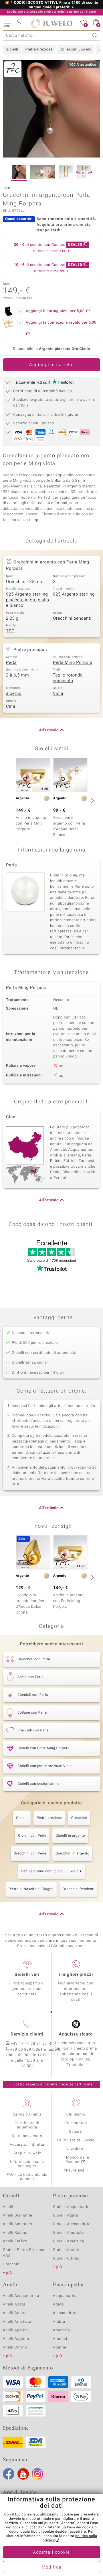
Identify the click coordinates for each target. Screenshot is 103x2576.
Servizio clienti (27, 2034)
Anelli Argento (16, 2339)
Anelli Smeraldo (18, 2224)
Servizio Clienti (27, 2115)
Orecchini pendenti (72, 619)
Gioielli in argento (70, 1836)
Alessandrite (65, 2313)
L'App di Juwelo (27, 2153)
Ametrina (62, 2330)
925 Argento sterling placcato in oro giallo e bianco (28, 600)
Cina (11, 707)
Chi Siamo (76, 2115)
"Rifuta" (49, 2528)
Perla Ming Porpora (73, 663)
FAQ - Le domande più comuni (27, 2177)
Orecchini (79, 1818)
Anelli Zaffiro (15, 2241)
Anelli (8, 2207)
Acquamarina (65, 2296)
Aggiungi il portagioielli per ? (58, 311)
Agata (58, 2304)
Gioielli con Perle (32, 1836)
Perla (11, 663)
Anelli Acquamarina (21, 2296)
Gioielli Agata (66, 2216)
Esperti (76, 2132)
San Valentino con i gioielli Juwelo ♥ (51, 1871)
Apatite (60, 2347)
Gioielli (12, 49)
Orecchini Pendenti (79, 1889)
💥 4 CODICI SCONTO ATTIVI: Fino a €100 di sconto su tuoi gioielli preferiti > (51, 5)
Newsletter (76, 2149)
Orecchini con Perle (30, 1854)
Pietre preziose (49, 1818)
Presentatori (76, 2123)
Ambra (59, 2322)
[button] (7, 23)
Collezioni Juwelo (76, 49)
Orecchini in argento (72, 1854)
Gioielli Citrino (66, 2259)
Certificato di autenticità (27, 2125)
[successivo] (92, 800)
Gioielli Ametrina (69, 2241)
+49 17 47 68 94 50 (29, 2044)
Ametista (61, 2339)
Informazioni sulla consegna (27, 2164)
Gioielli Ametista (68, 2233)
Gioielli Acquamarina (72, 2207)
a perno (14, 694)
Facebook (9, 2474)
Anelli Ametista (17, 2322)
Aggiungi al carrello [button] (51, 365)
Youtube (23, 2474)
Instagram (37, 2474)
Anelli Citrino (15, 2347)
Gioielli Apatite (67, 2250)
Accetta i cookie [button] (52, 2552)
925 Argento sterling (74, 594)
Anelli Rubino (15, 2233)
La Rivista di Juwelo (76, 2140)
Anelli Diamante (18, 2216)
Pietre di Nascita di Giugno (31, 1889)
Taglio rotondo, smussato (68, 678)
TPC (10, 631)
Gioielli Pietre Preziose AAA (24, 2253)
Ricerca (95, 35)
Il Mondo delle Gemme (76, 2160)
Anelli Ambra (15, 2313)
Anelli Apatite (15, 2330)
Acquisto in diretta (27, 2145)
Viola (58, 694)
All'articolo (49, 730)
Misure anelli (76, 2170)
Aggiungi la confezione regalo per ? (61, 328)
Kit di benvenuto (27, 2136)
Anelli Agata (14, 2304)
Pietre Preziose (39, 49)
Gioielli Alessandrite (72, 2224)
